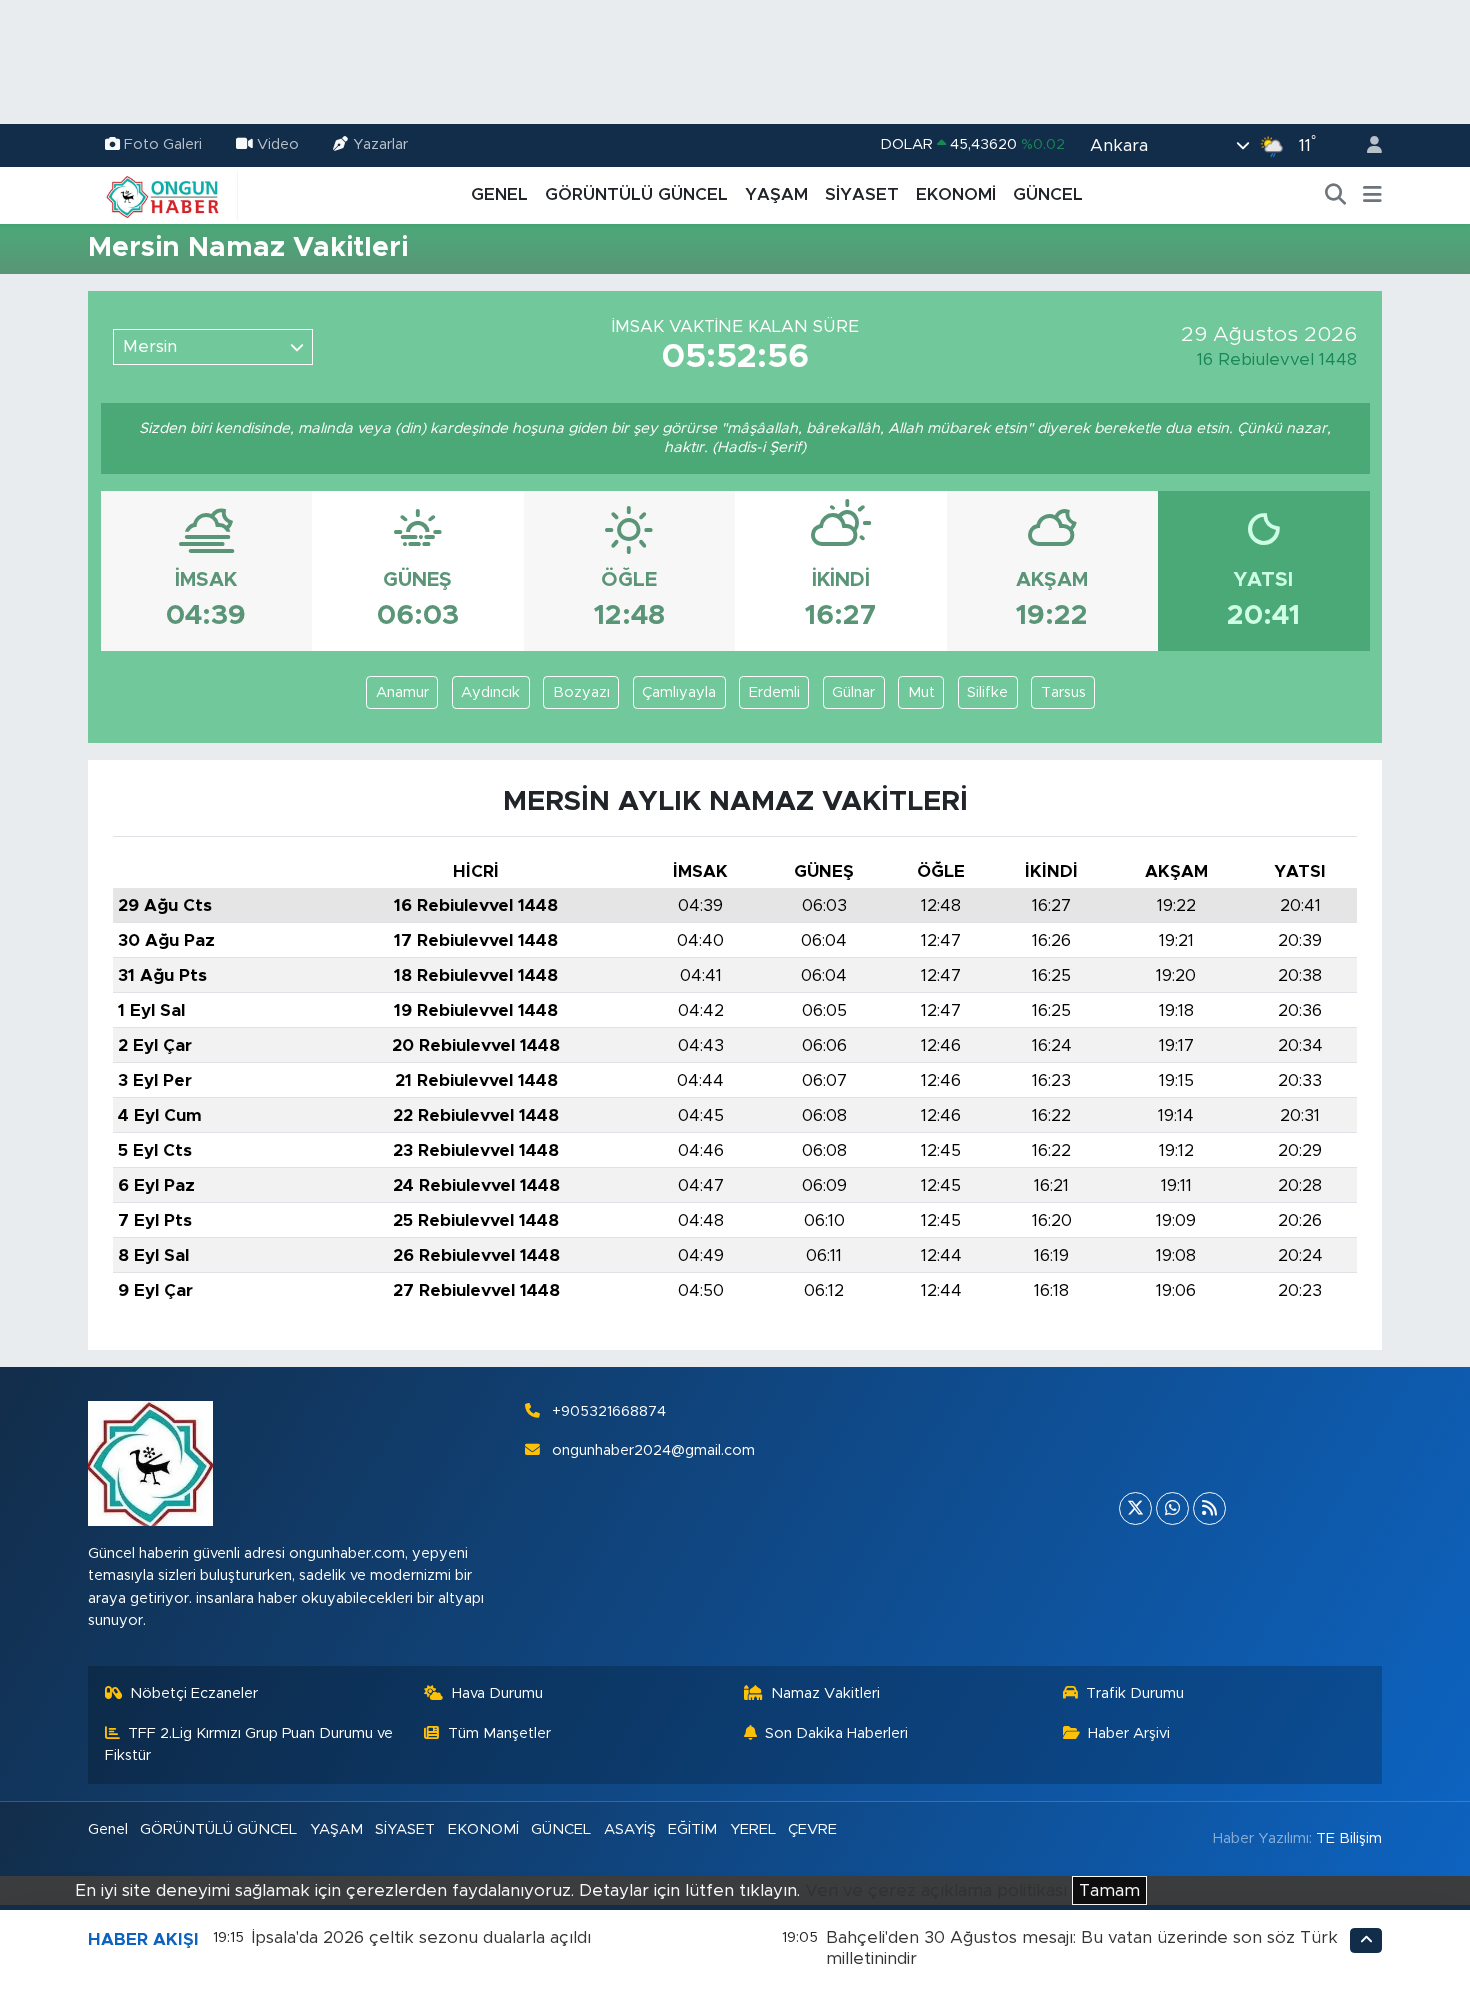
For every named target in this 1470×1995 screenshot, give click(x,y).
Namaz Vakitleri (825, 1693)
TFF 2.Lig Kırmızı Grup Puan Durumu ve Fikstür (249, 1744)
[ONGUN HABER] (163, 194)
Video (278, 144)
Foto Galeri (163, 144)
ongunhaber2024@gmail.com (653, 1450)
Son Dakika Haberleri (836, 1733)
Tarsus (1063, 692)
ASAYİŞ (630, 1829)
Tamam (1109, 1890)
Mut (921, 692)
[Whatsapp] (1172, 1508)
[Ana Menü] (1372, 195)
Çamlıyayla (679, 692)
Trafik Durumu (1135, 1693)
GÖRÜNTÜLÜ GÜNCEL (636, 194)
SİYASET (862, 194)
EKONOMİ (956, 194)
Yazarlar (380, 144)
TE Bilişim (1349, 1838)
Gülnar (853, 692)
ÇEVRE (812, 1829)
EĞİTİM (692, 1829)
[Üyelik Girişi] (1366, 145)
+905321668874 (609, 1411)
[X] (1135, 1508)
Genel (108, 1829)
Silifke (987, 692)
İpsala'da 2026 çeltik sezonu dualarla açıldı (421, 1937)
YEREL (753, 1829)
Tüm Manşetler (499, 1733)
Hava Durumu (497, 1693)
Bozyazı (581, 692)
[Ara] (1336, 195)
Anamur (402, 692)
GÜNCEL (1048, 194)
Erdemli (774, 692)
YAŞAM (776, 194)
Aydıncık (490, 692)
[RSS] (1209, 1508)
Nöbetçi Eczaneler (194, 1693)
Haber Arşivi (1129, 1733)
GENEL (499, 194)
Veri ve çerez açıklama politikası (936, 1890)
